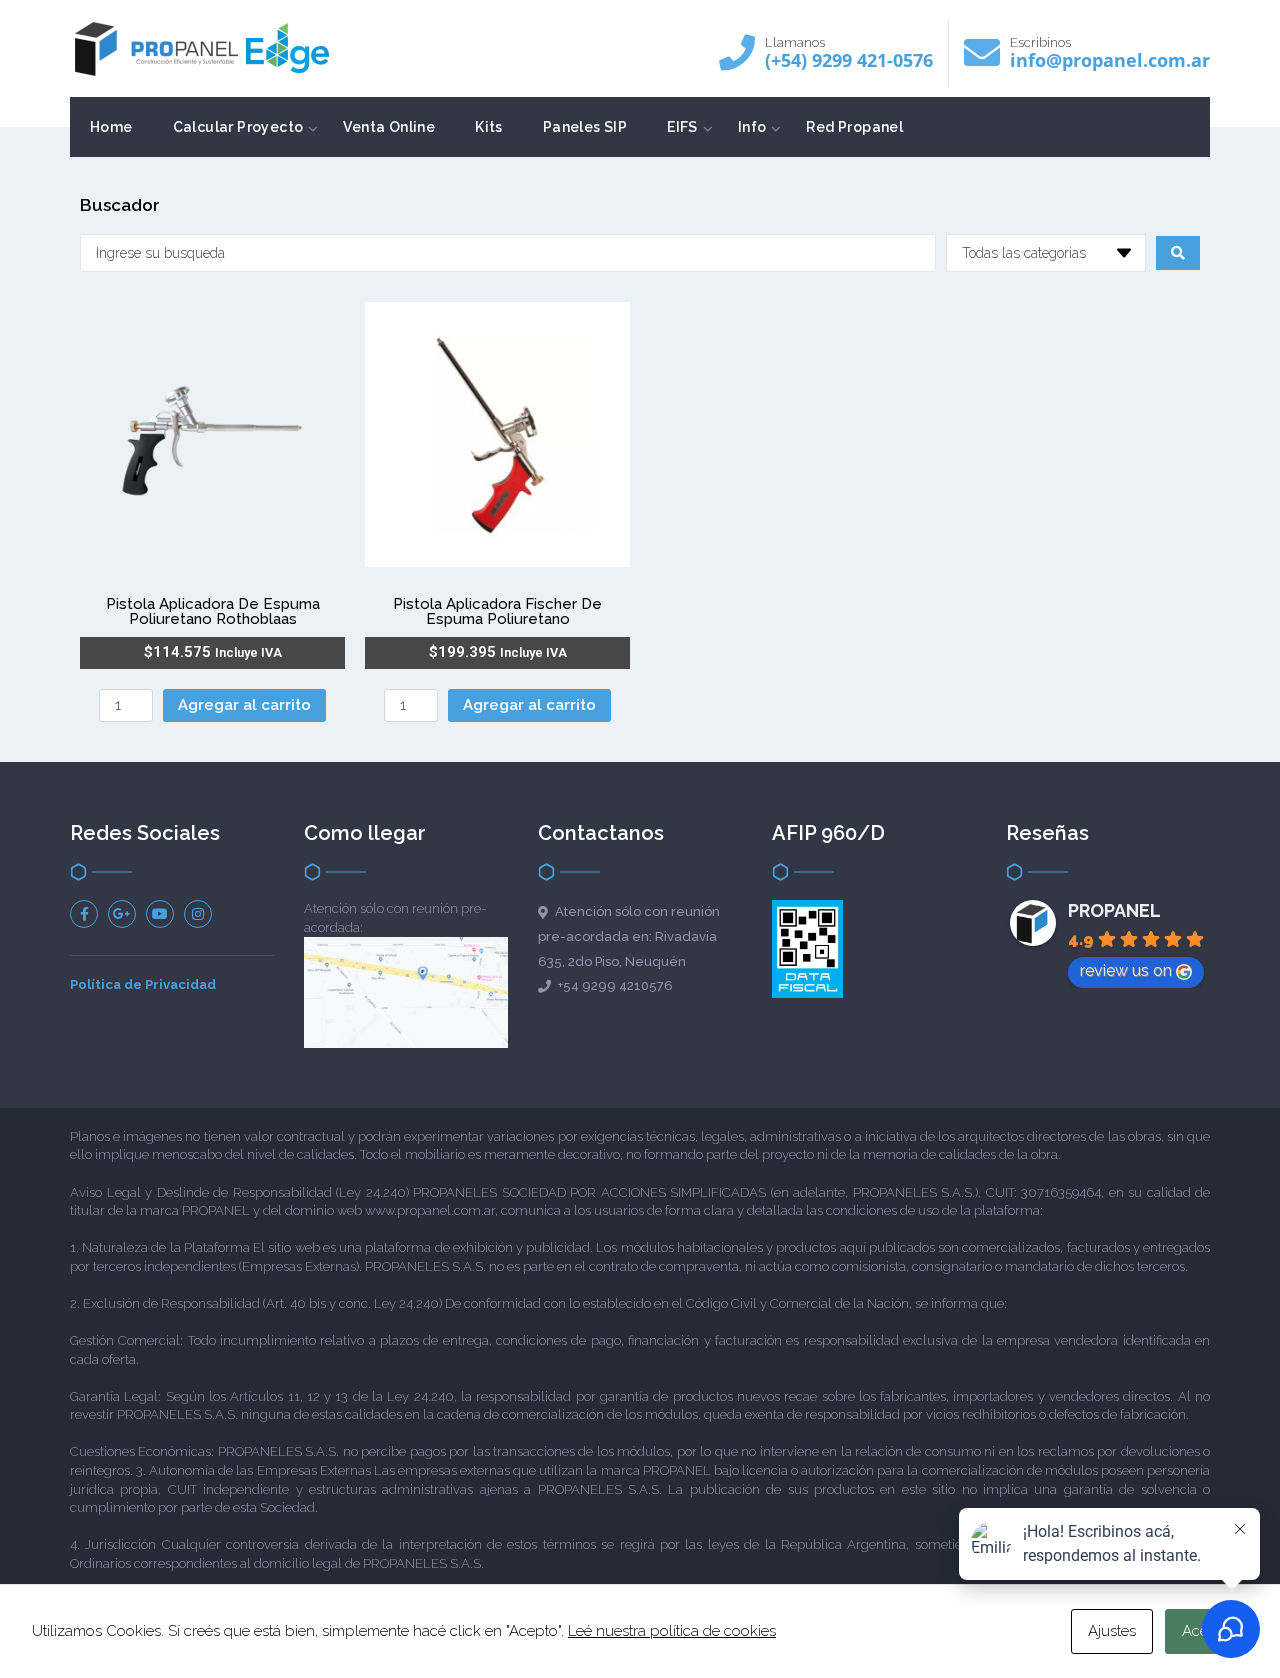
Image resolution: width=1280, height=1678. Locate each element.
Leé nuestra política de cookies (672, 1631)
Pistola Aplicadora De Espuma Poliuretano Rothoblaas (213, 611)
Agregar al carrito (244, 705)
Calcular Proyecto (238, 127)
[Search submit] (1178, 253)
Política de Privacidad (143, 984)
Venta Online (389, 127)
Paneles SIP (585, 127)
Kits (489, 127)
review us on (1126, 970)
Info (752, 127)
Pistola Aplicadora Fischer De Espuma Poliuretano (497, 611)
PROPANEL (1114, 910)
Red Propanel (854, 127)
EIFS (682, 127)
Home (111, 127)
